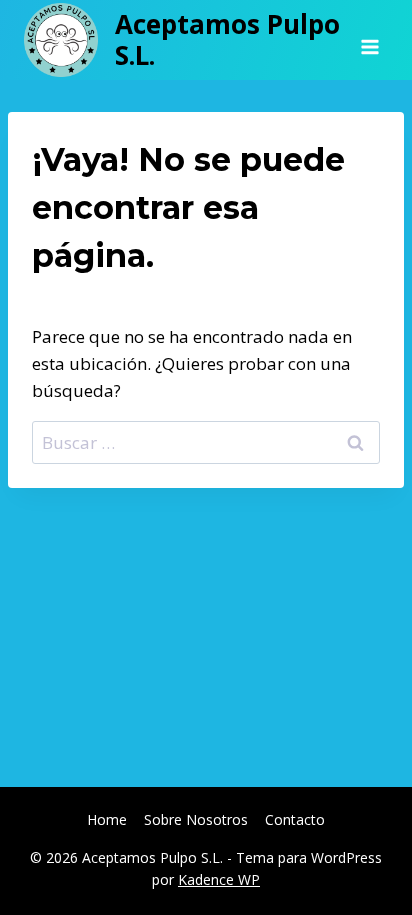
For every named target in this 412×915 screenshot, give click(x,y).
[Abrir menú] (369, 40)
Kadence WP (219, 879)
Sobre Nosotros (196, 819)
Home (107, 819)
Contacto (295, 819)
